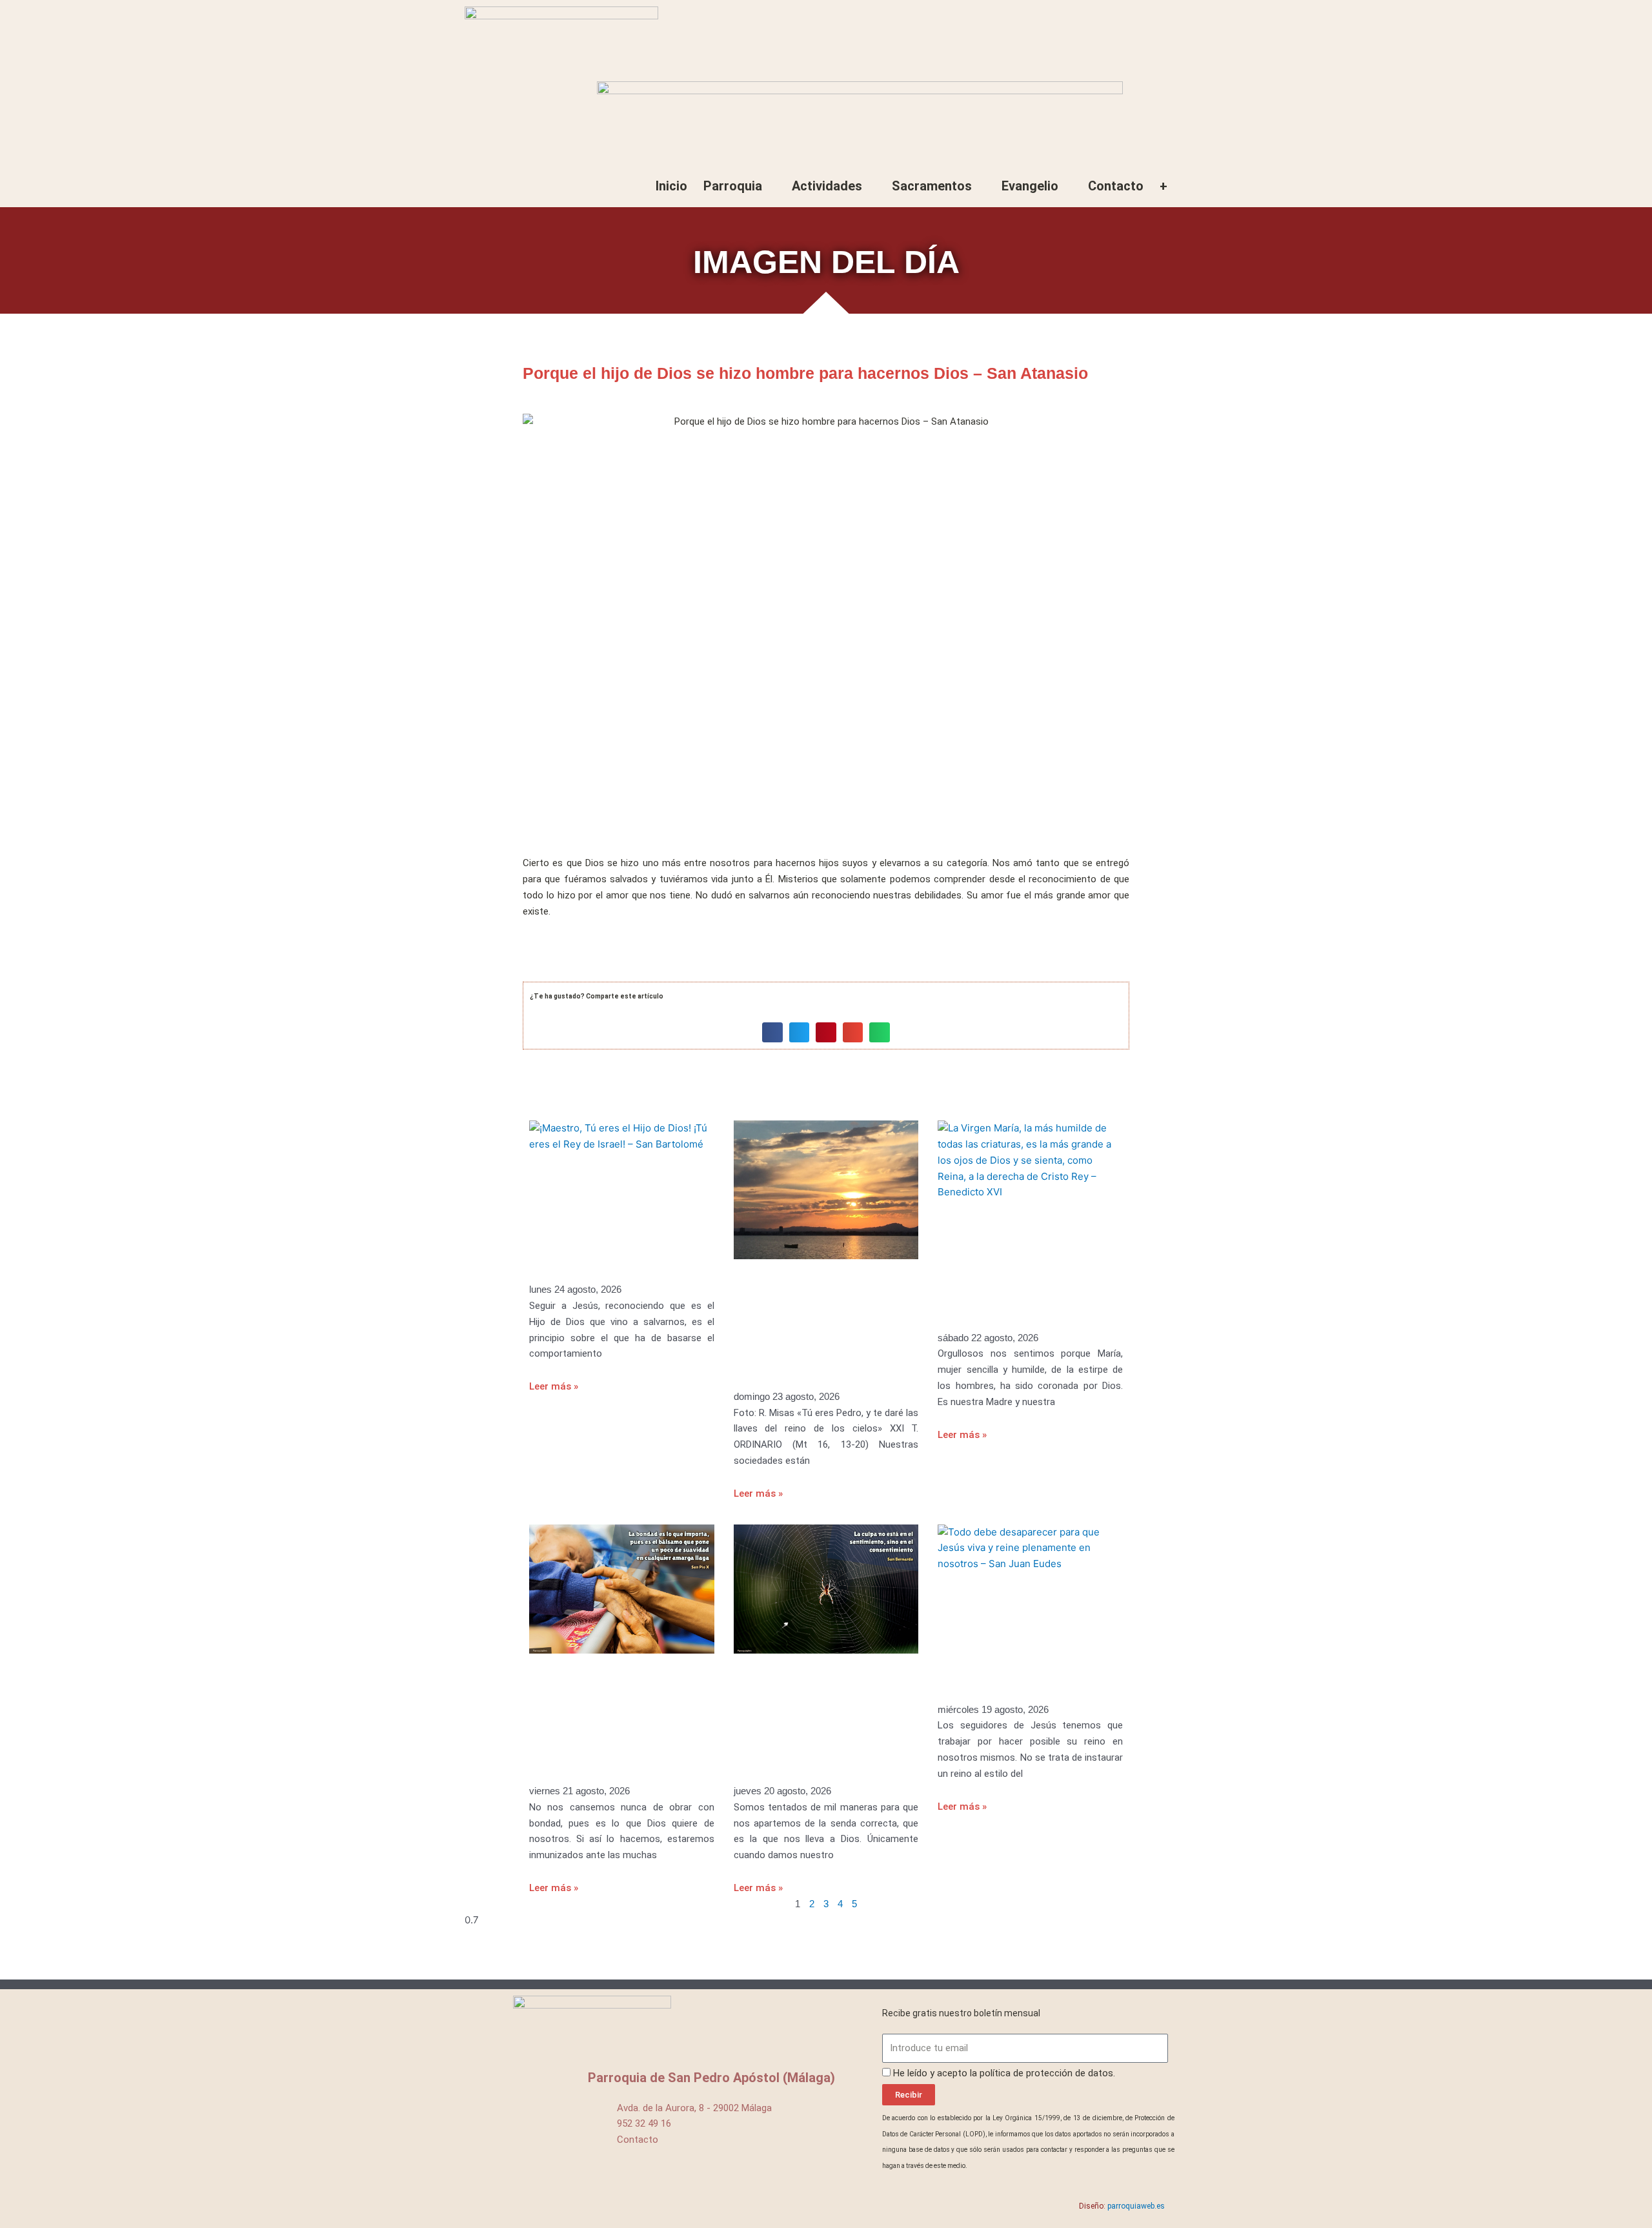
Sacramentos (932, 186)
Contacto (1116, 186)
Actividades (827, 186)
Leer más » (554, 1386)
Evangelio (1030, 186)
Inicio (671, 186)
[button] (772, 1033)
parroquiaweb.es (1136, 2206)
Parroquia (733, 186)
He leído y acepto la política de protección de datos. (1004, 2073)
